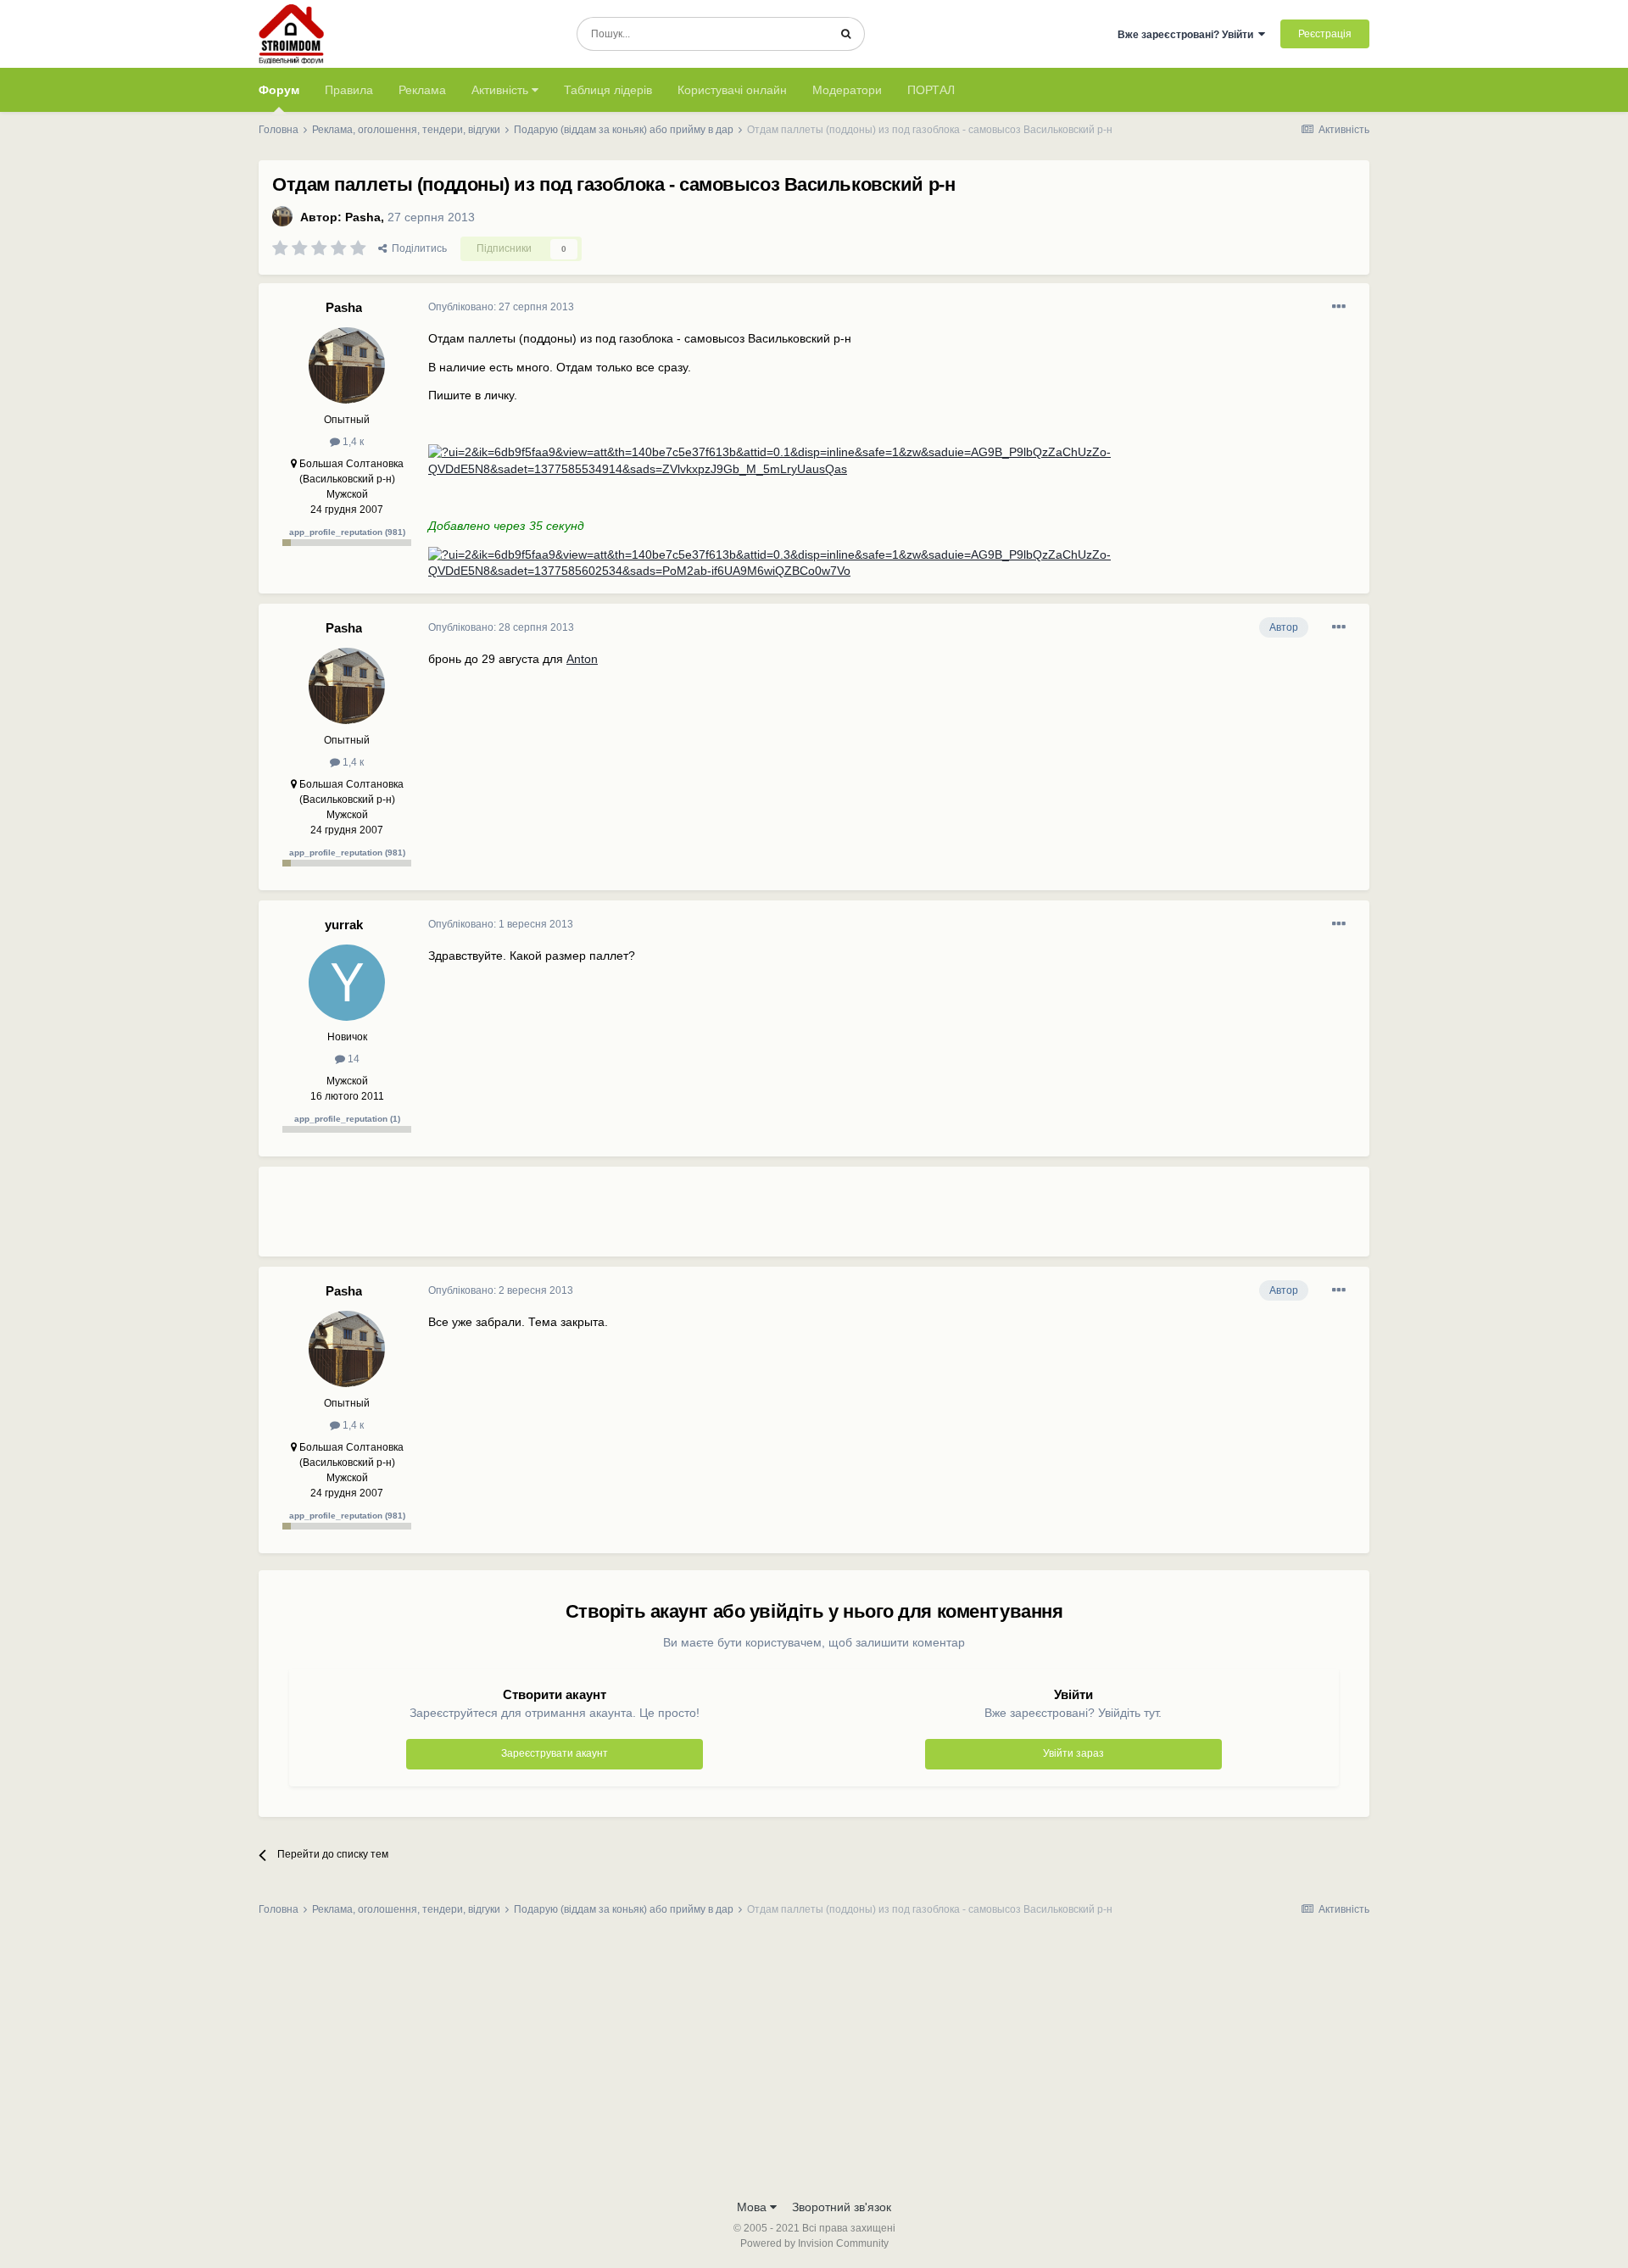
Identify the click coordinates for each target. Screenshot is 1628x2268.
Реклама (422, 90)
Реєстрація (1325, 34)
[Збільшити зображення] (892, 460)
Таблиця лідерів (608, 90)
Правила (349, 90)
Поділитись (417, 248)
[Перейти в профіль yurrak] (347, 983)
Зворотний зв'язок (842, 2207)
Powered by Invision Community (814, 2243)
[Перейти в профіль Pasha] (282, 216)
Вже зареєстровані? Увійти (1188, 35)
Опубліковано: (501, 307)
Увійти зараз (1073, 1753)
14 (352, 1059)
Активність (502, 90)
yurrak (344, 925)
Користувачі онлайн (732, 90)
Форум (279, 90)
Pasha (363, 217)
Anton (582, 659)
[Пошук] (846, 34)
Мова (753, 2207)
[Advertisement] (737, 1218)
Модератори (847, 90)
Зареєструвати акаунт (555, 1753)
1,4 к (352, 442)
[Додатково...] (1339, 307)
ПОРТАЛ (931, 90)
